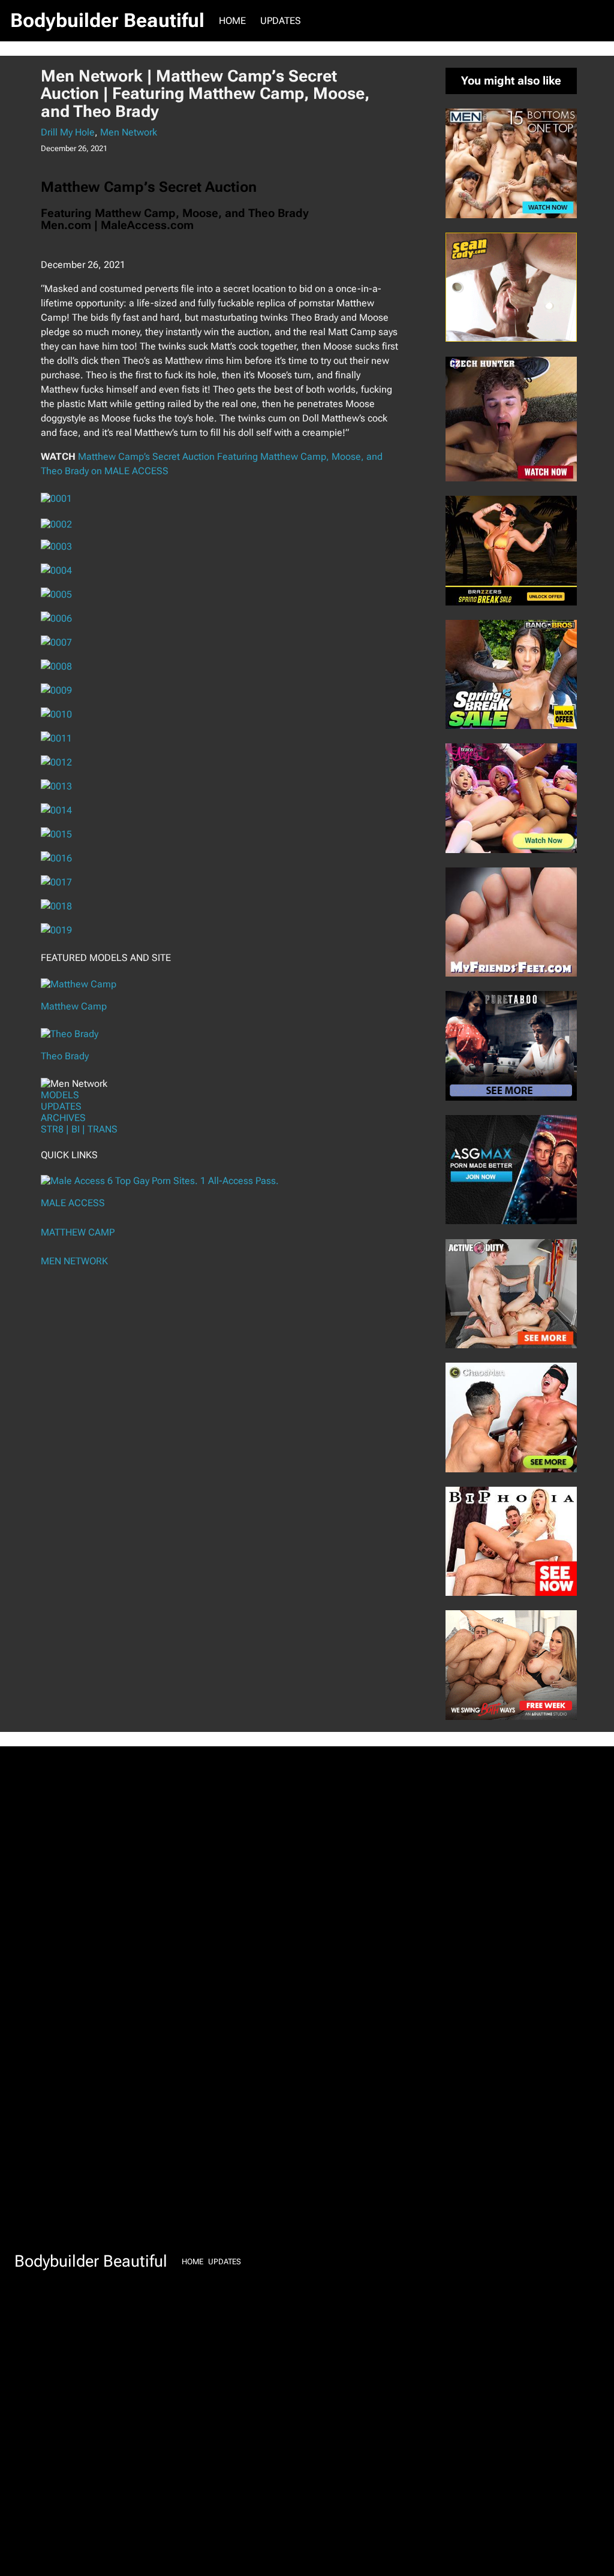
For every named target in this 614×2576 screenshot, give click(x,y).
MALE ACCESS (73, 1203)
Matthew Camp (74, 1006)
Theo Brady (65, 1056)
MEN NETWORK (74, 1261)
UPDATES (61, 1106)
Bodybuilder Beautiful (107, 20)
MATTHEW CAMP (78, 1232)
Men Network (129, 132)
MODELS (60, 1095)
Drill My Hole (68, 132)
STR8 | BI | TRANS (79, 1129)
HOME (232, 21)
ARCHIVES (63, 1118)
